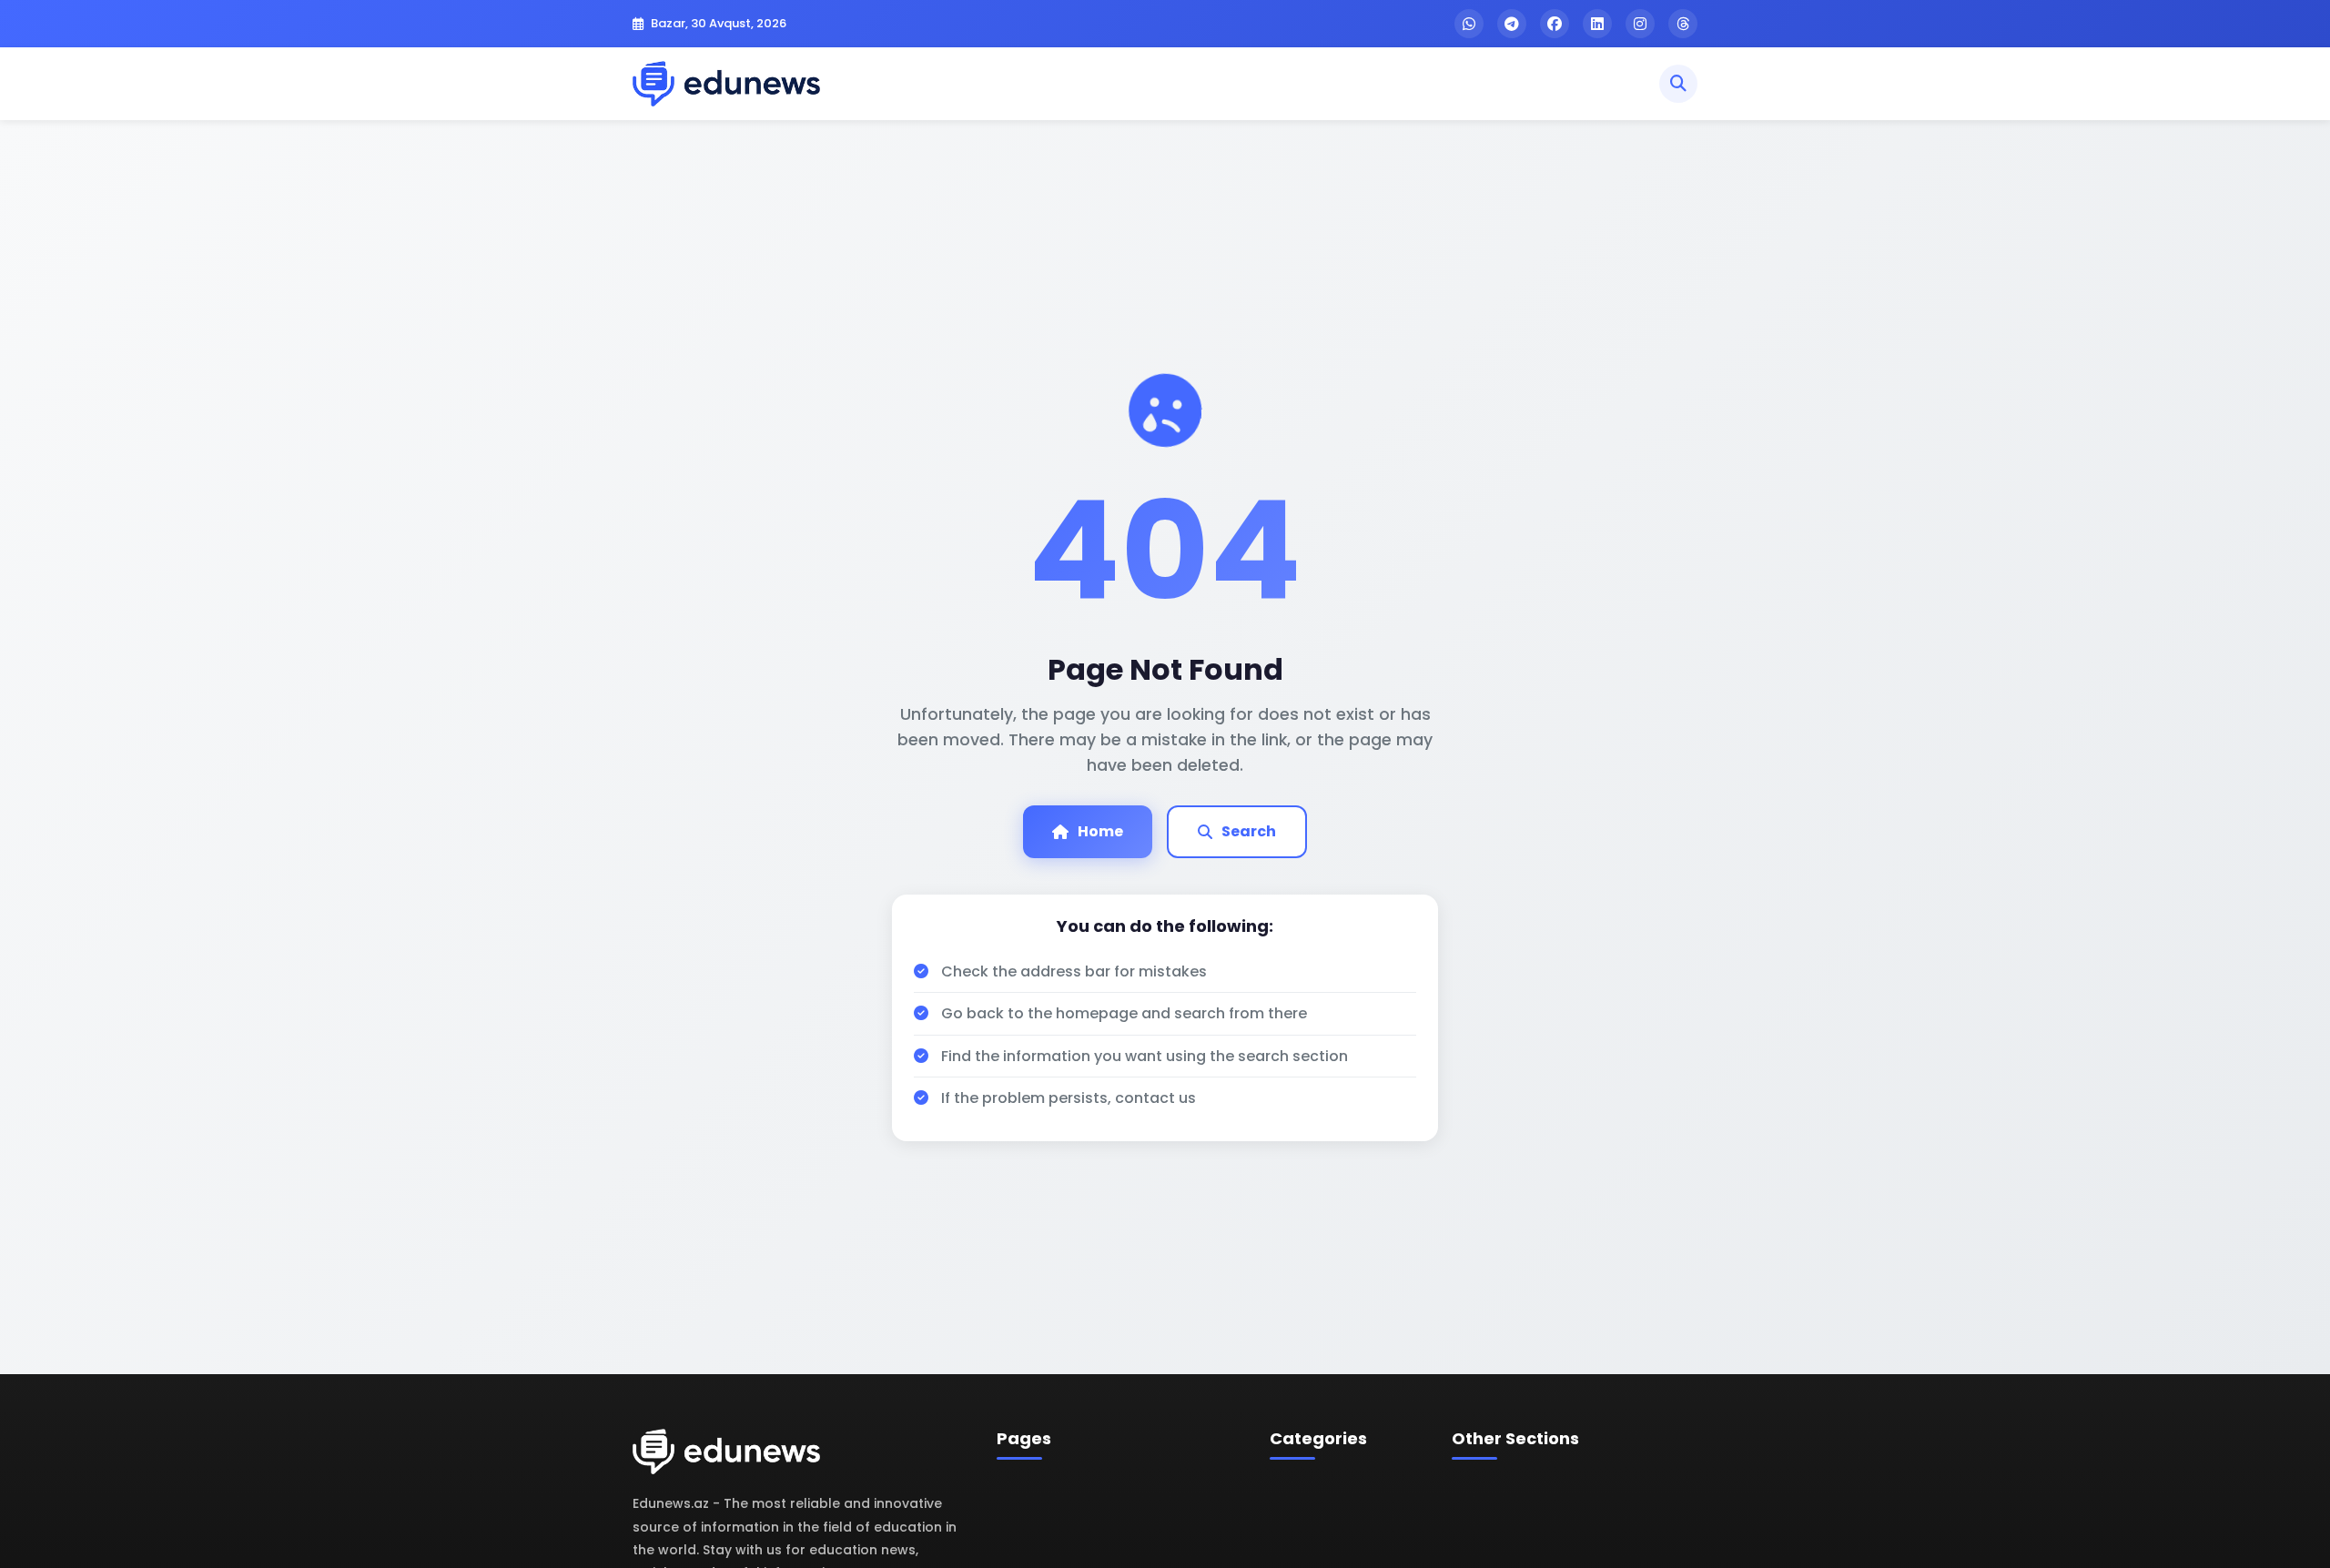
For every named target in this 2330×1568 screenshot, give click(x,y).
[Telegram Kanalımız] (1512, 24)
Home (1100, 831)
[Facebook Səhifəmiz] (1555, 24)
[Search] (1678, 84)
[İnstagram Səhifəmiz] (1640, 24)
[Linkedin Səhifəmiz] (1597, 24)
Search (1249, 831)
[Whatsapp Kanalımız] (1469, 24)
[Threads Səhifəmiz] (1683, 24)
